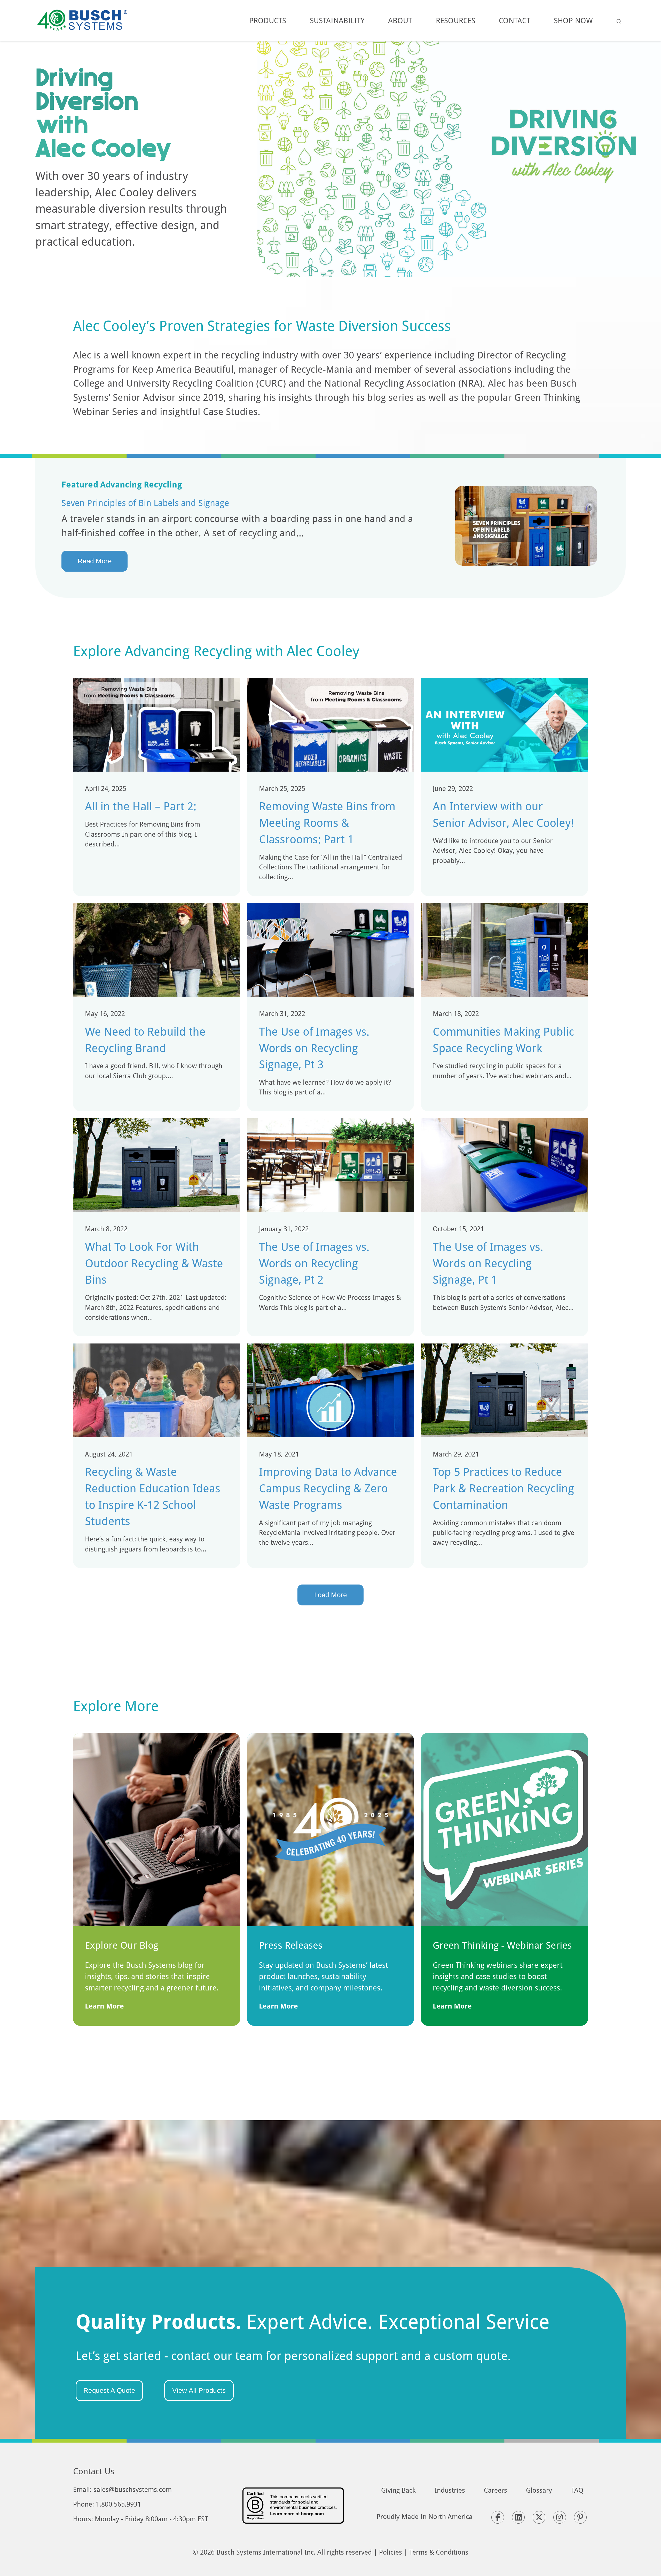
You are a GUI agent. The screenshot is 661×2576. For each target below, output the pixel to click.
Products (268, 20)
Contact (515, 20)
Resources (456, 20)
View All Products (199, 2390)
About (400, 20)
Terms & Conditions (439, 2552)
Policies (391, 2552)
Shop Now (573, 20)
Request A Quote (109, 2390)
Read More (95, 561)
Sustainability (337, 20)
